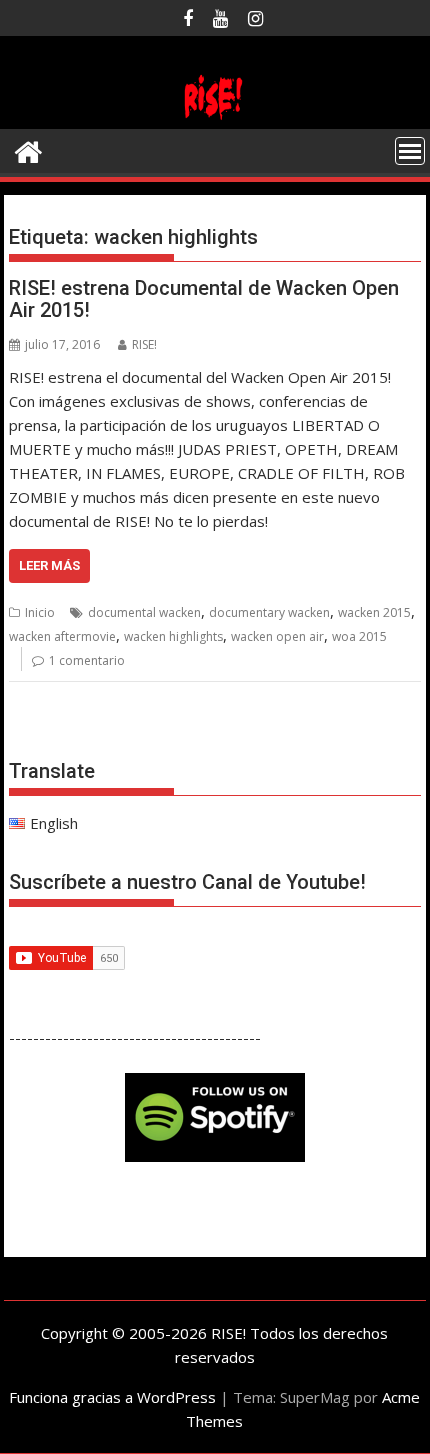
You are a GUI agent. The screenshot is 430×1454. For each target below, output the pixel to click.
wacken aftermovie (62, 636)
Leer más (49, 565)
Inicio (40, 612)
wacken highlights (173, 636)
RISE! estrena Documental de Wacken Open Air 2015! (204, 299)
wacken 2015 (374, 612)
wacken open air (277, 636)
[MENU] (410, 151)
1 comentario (87, 660)
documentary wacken (269, 612)
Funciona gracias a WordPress (112, 1397)
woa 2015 (359, 636)
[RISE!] (214, 117)
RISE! (144, 344)
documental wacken (144, 612)
